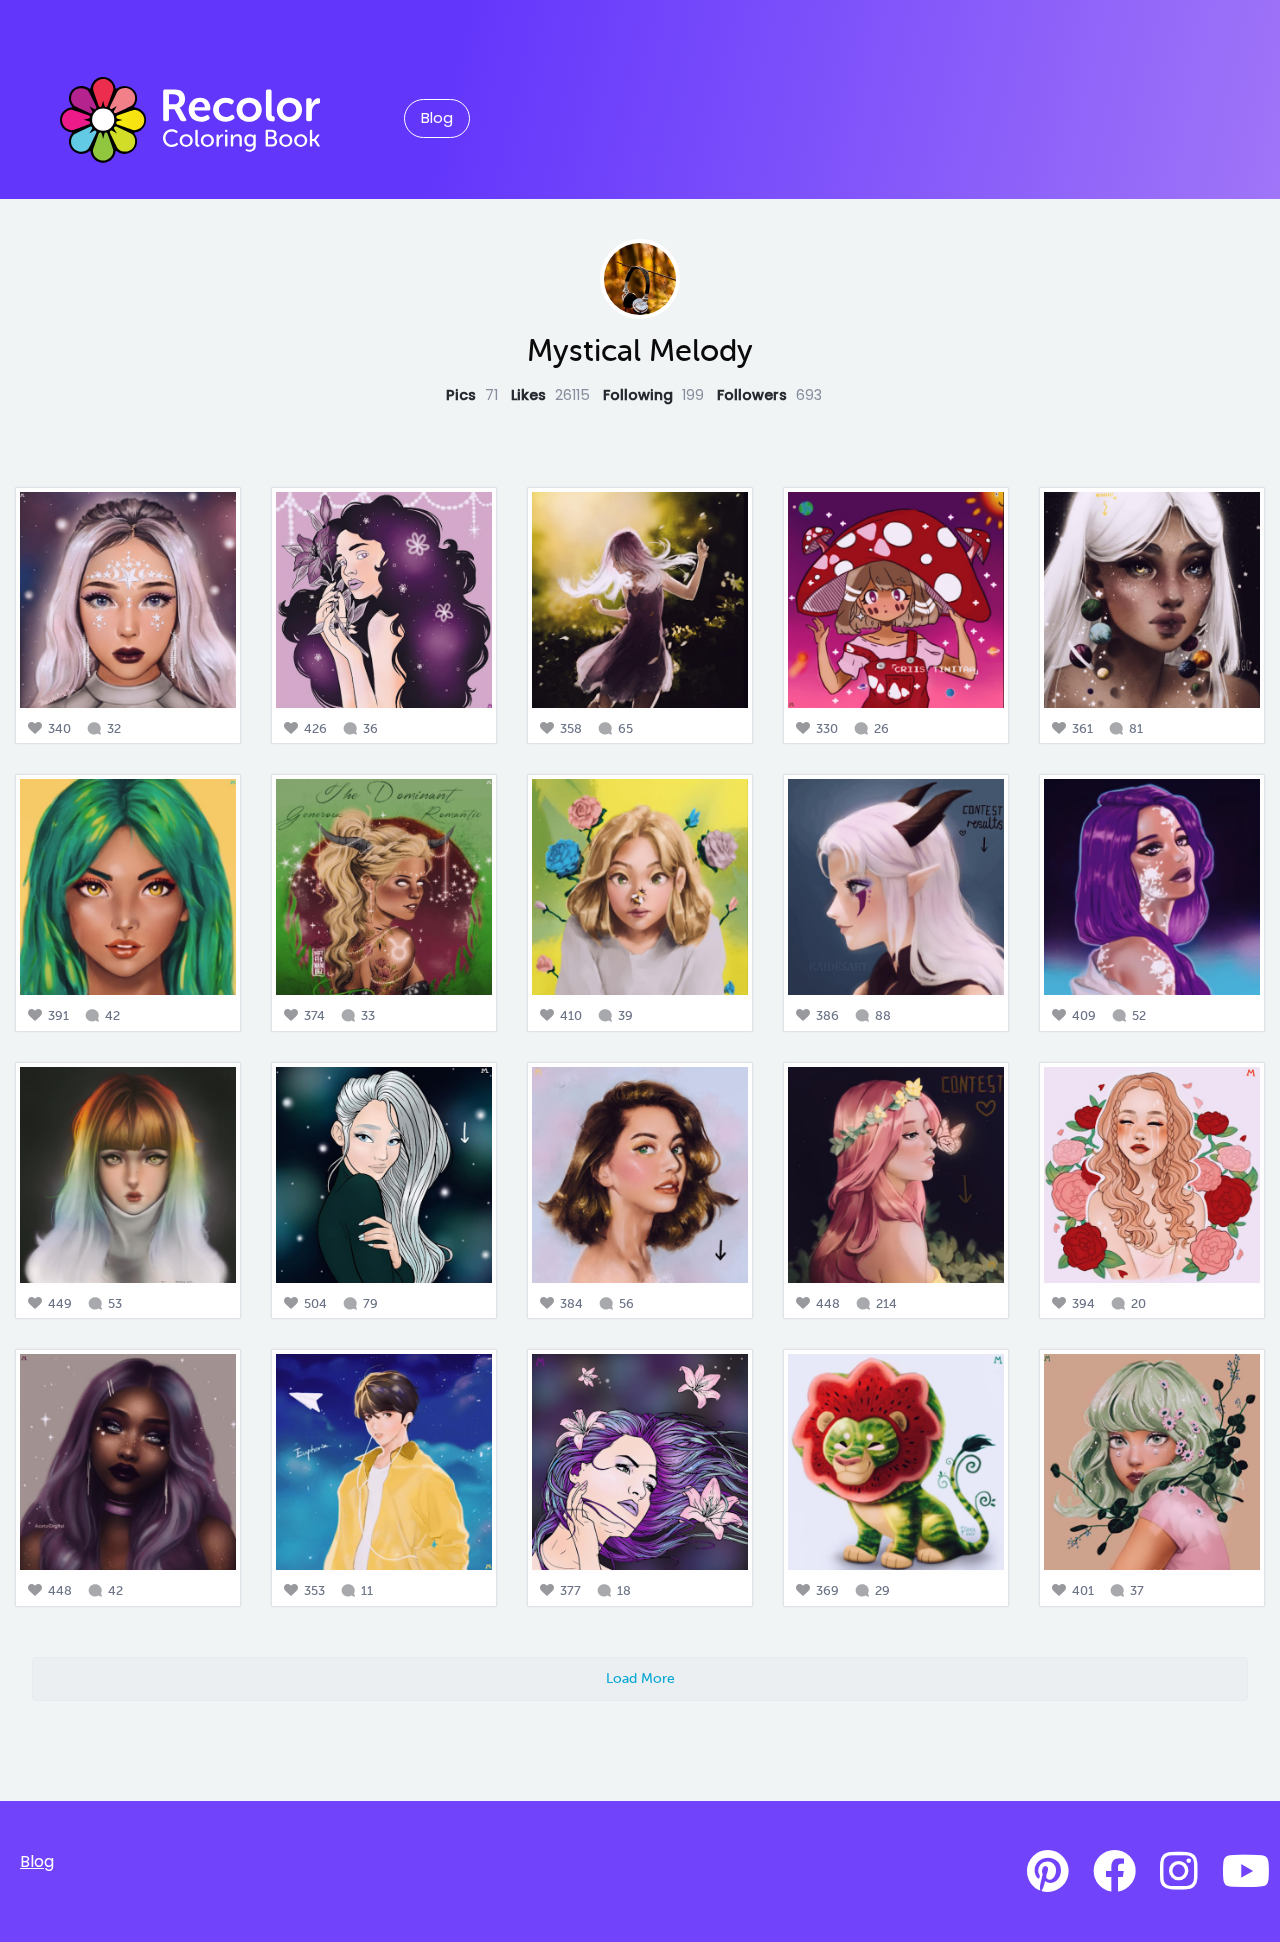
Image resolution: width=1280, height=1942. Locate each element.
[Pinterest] (1048, 1872)
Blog (437, 118)
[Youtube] (1246, 1872)
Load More (640, 1678)
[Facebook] (1114, 1872)
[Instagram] (1179, 1872)
